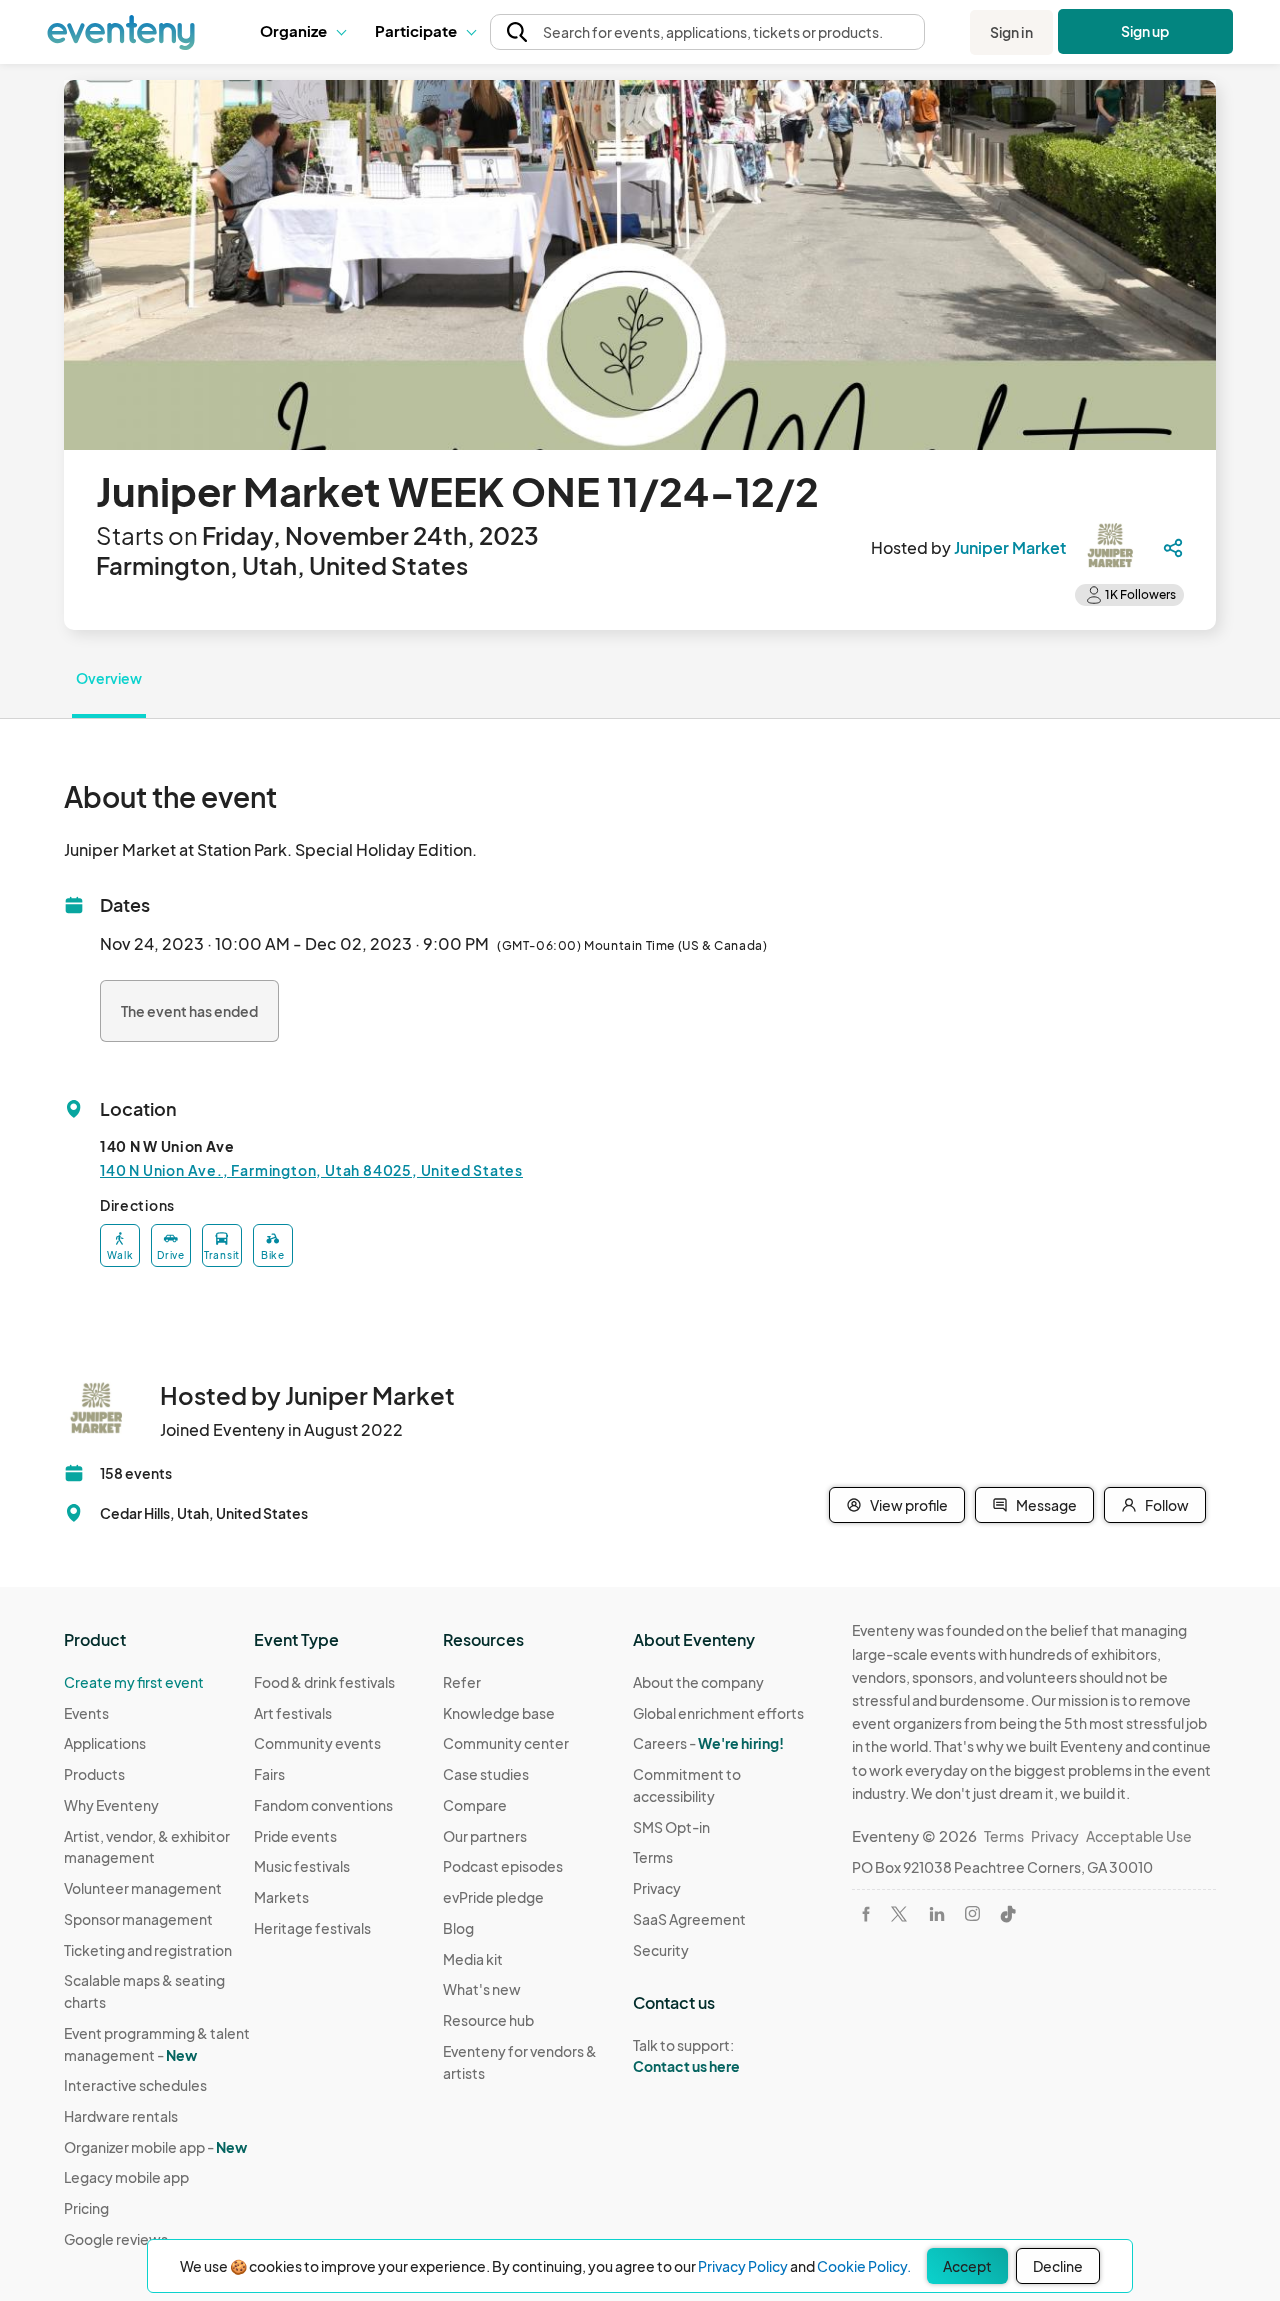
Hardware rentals (121, 2116)
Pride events (295, 1836)
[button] (302, 32)
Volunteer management (143, 1888)
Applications (105, 1743)
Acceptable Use (1139, 1836)
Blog (458, 1928)
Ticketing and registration (148, 1950)
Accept (967, 2266)
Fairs (269, 1774)
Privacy (657, 1888)
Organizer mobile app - (155, 2147)
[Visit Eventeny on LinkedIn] (937, 1914)
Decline (1058, 2266)
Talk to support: (686, 2055)
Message (1046, 1505)
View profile (909, 1505)
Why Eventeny (111, 1805)
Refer (462, 1682)
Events (86, 1713)
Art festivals (293, 1713)
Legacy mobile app (126, 2177)
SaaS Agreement (689, 1919)
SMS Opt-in (671, 1827)
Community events (317, 1743)
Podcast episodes (503, 1866)
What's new (482, 1989)
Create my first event (134, 1682)
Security (661, 1950)
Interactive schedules (135, 2085)
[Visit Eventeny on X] (899, 1914)
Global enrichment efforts (718, 1713)
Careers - (708, 1743)
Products (94, 1774)
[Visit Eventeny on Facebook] (866, 1914)
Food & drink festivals (324, 1682)
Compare (475, 1805)
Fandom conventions (323, 1805)
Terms (653, 1857)
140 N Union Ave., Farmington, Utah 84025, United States (311, 1170)
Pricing (86, 2208)
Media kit (473, 1959)
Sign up (1145, 31)
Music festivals (302, 1866)
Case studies (486, 1774)
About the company (698, 1682)
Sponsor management (138, 1919)
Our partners (485, 1836)
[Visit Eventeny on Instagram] (972, 1913)
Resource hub (488, 2020)
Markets (281, 1897)
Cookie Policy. (864, 2266)
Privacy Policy (743, 2266)
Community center (506, 1743)
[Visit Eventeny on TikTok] (1008, 1914)
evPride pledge (493, 1897)
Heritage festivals (312, 1928)
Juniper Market (1010, 547)
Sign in (1011, 32)
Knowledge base (499, 1713)
